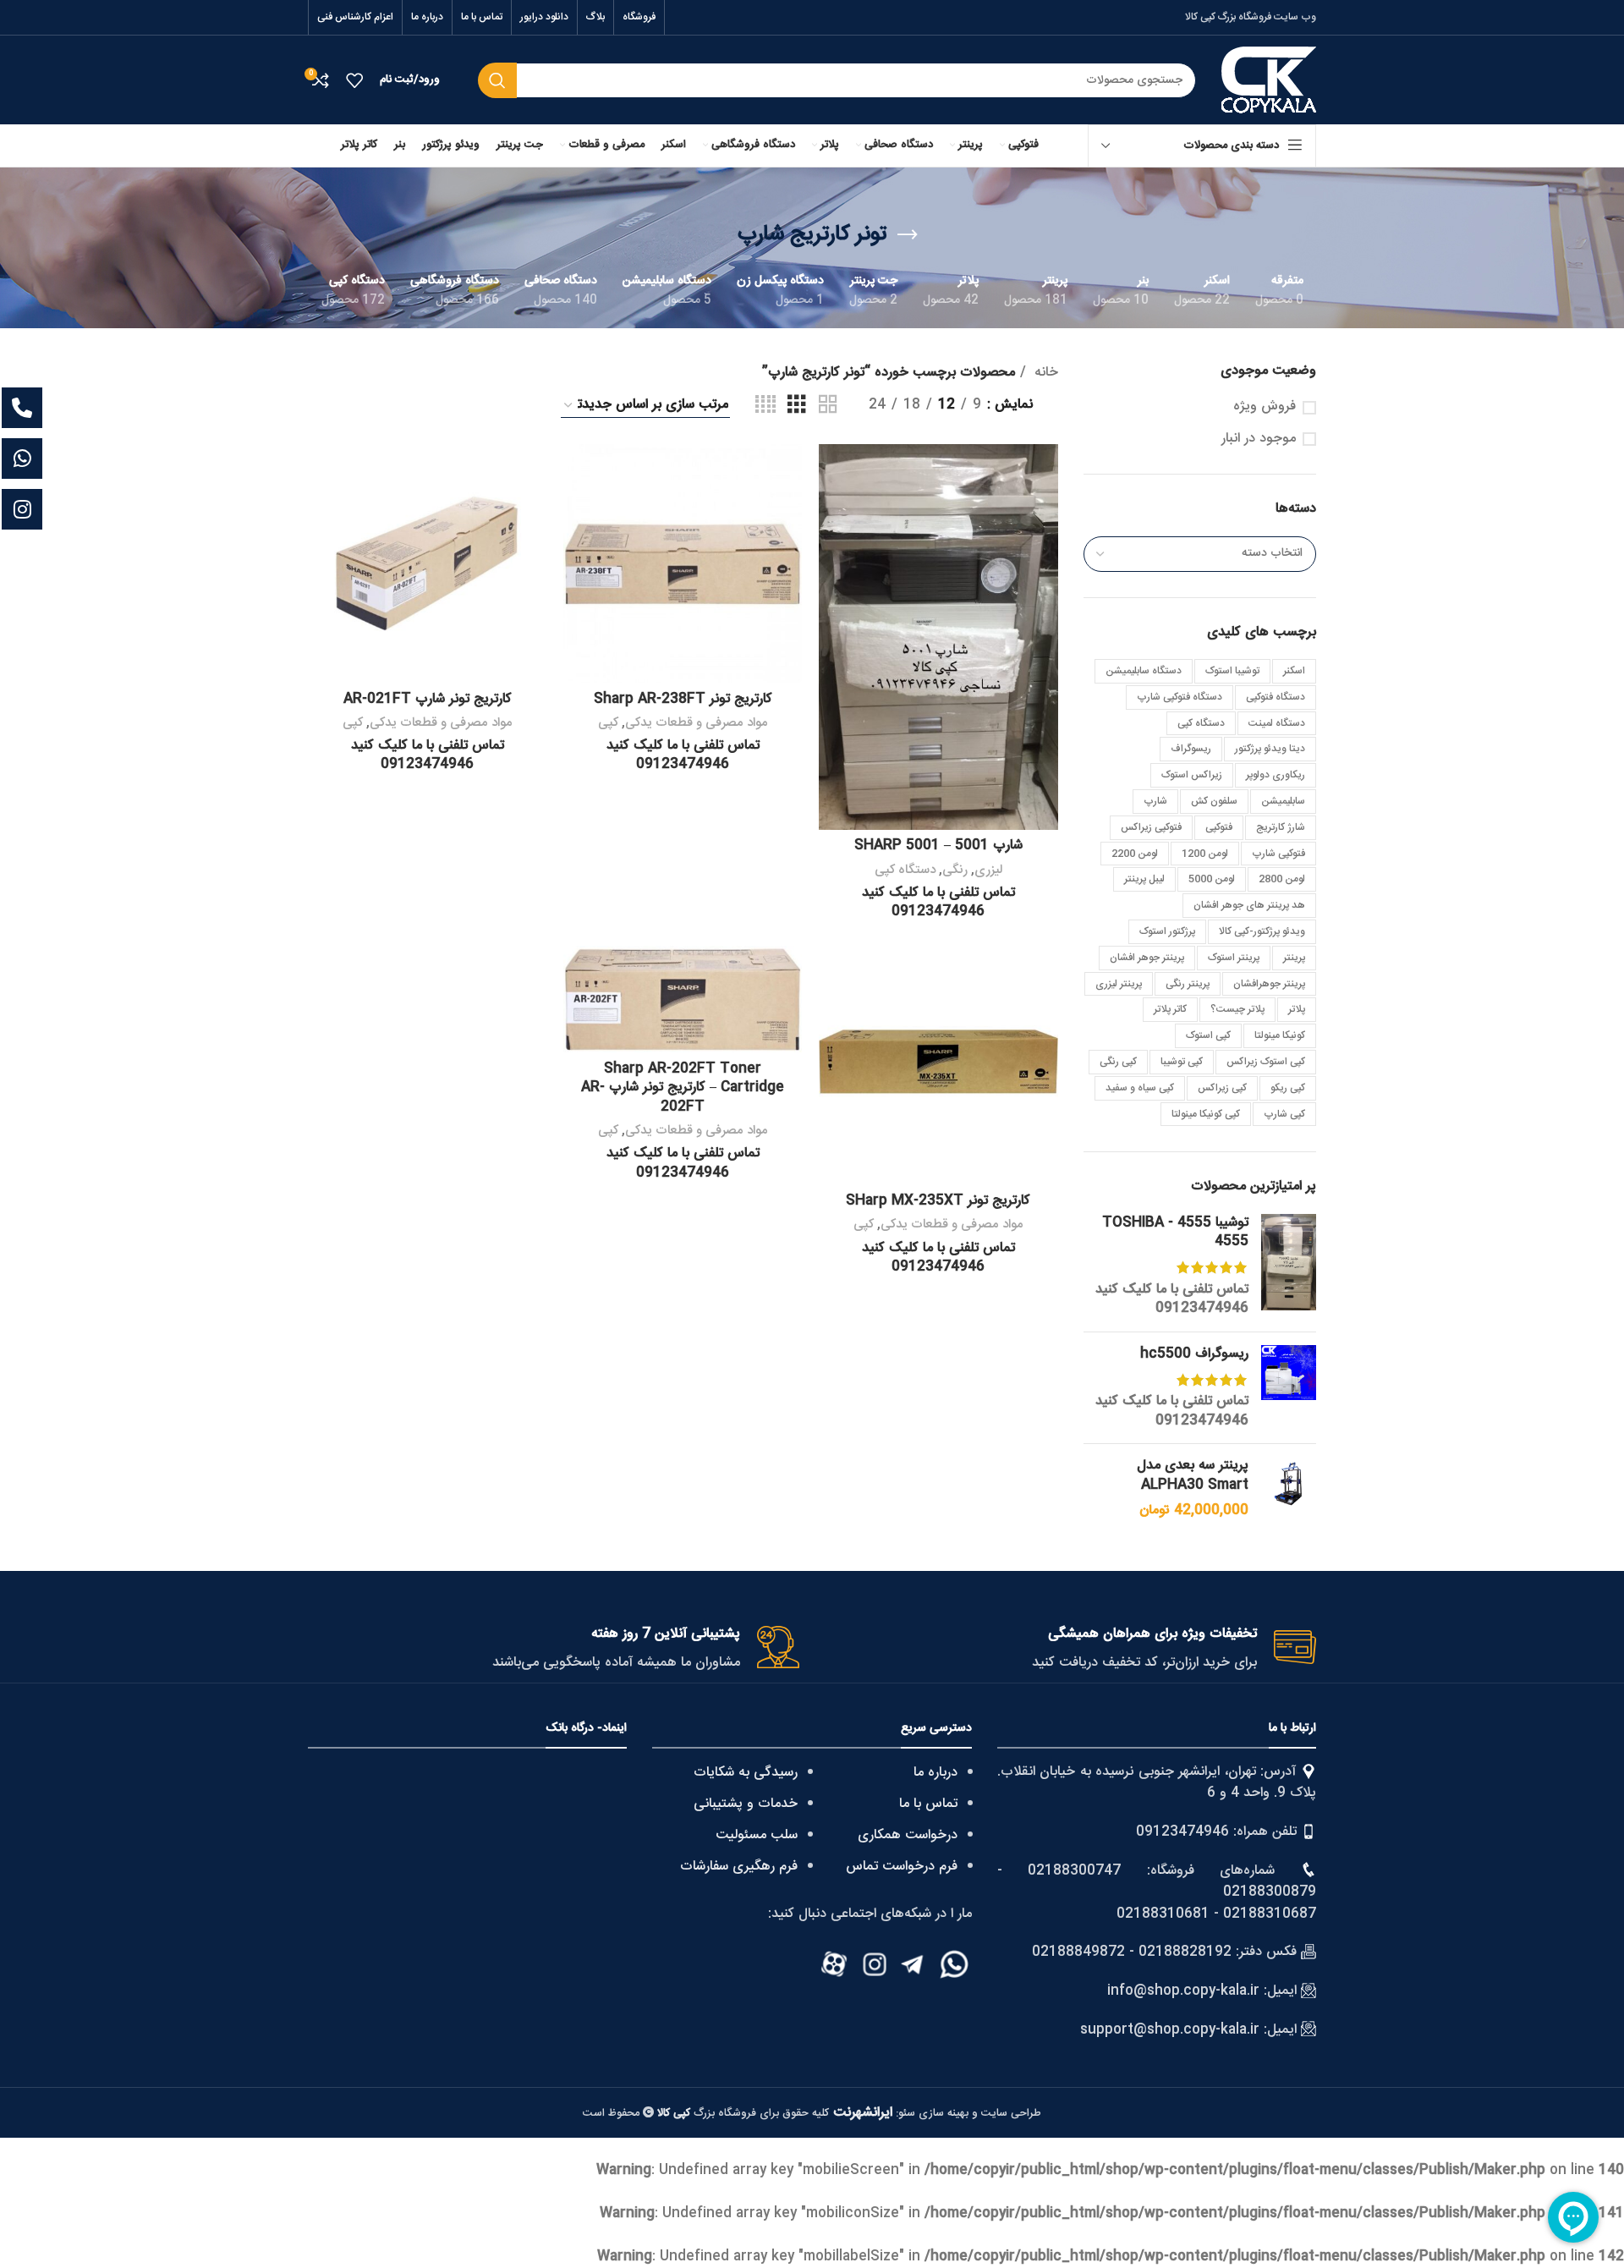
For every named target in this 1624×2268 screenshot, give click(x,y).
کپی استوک (1208, 1035)
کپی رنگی (1118, 1062)
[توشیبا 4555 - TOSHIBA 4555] (1289, 1266)
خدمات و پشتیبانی (746, 1804)
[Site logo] (1269, 81)
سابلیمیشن (1283, 801)
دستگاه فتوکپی (1276, 697)
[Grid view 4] (765, 406)
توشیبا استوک (1232, 671)
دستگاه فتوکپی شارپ (1180, 697)
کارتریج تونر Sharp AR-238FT (683, 699)
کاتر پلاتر (1170, 1009)
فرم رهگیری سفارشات (739, 1867)
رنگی (955, 870)
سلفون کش (1214, 801)
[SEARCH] (497, 80)
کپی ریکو (1288, 1088)
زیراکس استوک (1192, 775)
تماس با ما (928, 1804)
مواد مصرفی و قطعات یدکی (697, 723)
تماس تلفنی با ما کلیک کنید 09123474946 (1172, 1299)
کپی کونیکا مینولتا (1206, 1114)
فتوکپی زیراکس (1151, 827)
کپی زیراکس (1222, 1088)
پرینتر (1294, 958)
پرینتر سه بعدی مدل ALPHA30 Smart (1193, 1476)
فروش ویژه (1265, 407)
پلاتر (1297, 1009)
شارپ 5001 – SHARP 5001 (938, 846)
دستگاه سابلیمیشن (1144, 671)
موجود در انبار (1259, 439)
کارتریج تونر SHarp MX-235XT (938, 1201)
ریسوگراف (1191, 749)
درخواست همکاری (908, 1835)
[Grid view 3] (797, 406)
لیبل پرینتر (1144, 879)
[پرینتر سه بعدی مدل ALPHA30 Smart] (1289, 1488)
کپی (608, 723)
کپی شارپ (1284, 1114)
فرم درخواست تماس (902, 1867)
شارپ (1155, 801)
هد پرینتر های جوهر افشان (1249, 905)
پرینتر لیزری (1119, 984)
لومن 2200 (1135, 854)
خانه (1044, 373)
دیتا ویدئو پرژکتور (1270, 749)
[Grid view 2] (828, 406)
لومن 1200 (1205, 854)
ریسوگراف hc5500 (1194, 1354)
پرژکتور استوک (1167, 931)
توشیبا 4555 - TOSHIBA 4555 (1175, 1233)
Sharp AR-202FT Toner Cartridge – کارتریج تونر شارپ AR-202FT (683, 1088)
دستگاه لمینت (1277, 723)
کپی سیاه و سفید (1140, 1088)
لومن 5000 (1212, 879)
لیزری (988, 870)
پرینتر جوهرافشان (1269, 984)
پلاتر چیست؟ (1237, 1009)
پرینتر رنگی (1188, 984)
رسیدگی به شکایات (746, 1773)
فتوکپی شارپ (1278, 854)
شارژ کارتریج (1281, 827)
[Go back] (908, 235)
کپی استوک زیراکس (1266, 1062)
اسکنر (1294, 671)
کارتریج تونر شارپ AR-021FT (428, 699)
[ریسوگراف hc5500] (1289, 1388)
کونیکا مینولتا (1280, 1035)
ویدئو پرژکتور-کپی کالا (1262, 931)
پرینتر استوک (1234, 958)
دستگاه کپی (1201, 723)
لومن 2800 (1282, 879)
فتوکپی (1219, 827)
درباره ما (935, 1773)
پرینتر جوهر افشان (1147, 958)
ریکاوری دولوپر (1276, 775)
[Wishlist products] (354, 80)
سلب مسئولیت (757, 1835)
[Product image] (938, 636)
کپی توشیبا (1182, 1062)
